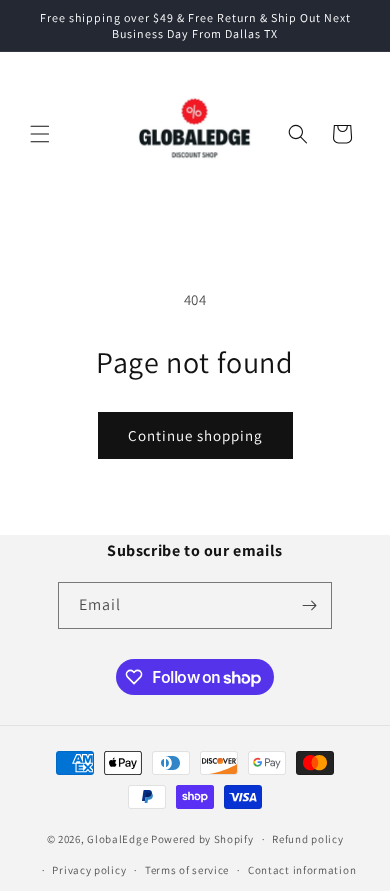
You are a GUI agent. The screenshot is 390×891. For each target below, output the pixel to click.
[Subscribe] (309, 605)
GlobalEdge (117, 839)
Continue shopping (195, 435)
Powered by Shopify (202, 839)
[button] (40, 134)
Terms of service (187, 870)
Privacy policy (89, 870)
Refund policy (307, 839)
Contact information (302, 870)
